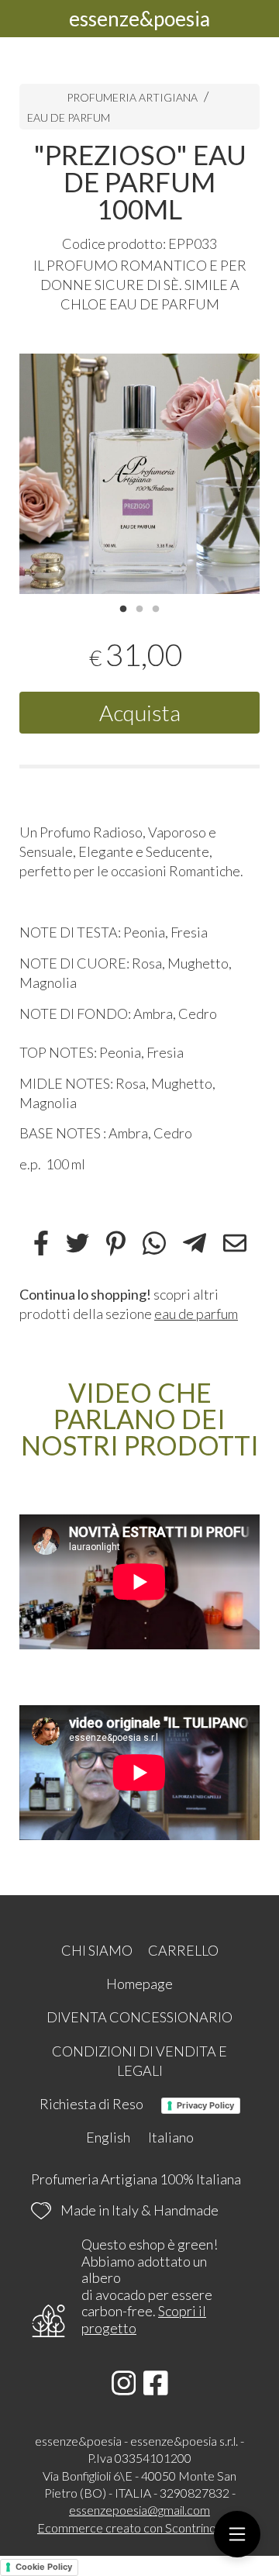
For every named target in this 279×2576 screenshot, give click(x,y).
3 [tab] (156, 607)
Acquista (140, 713)
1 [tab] (123, 607)
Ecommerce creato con (139, 2528)
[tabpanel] (139, 474)
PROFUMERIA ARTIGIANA (133, 97)
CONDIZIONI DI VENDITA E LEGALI (139, 2061)
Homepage (139, 1984)
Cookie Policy (44, 2567)
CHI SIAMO (97, 1950)
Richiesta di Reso (91, 2104)
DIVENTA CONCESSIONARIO (139, 2017)
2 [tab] (139, 607)
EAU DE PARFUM (69, 117)
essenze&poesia (139, 19)
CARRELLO (183, 1950)
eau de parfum (196, 1314)
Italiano (171, 2137)
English (108, 2137)
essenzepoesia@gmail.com (139, 2510)
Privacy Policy (205, 2105)
